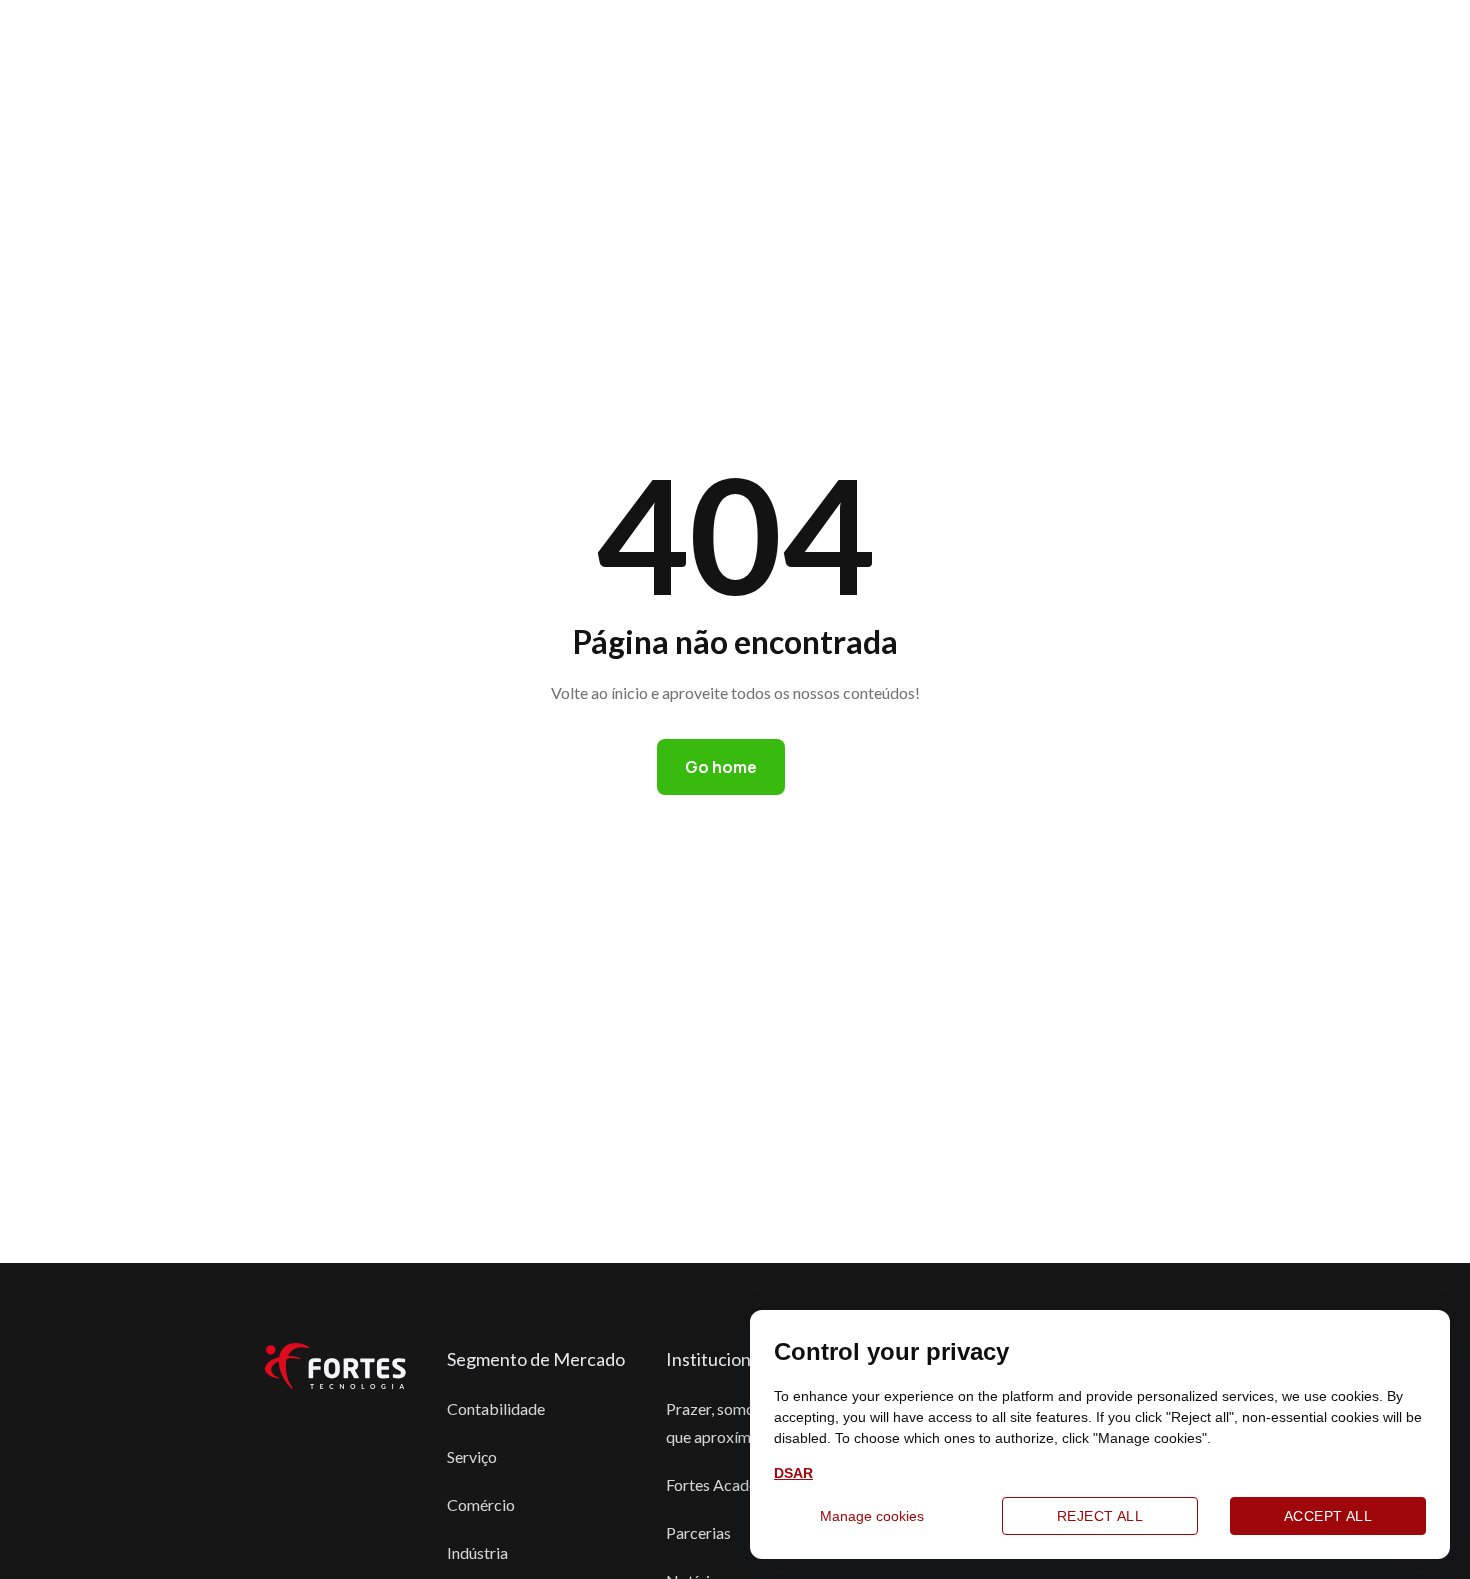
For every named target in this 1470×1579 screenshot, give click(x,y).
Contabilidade (496, 1408)
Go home (721, 767)
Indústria (477, 1552)
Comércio (481, 1504)
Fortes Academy (722, 1484)
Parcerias (698, 1532)
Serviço (472, 1456)
